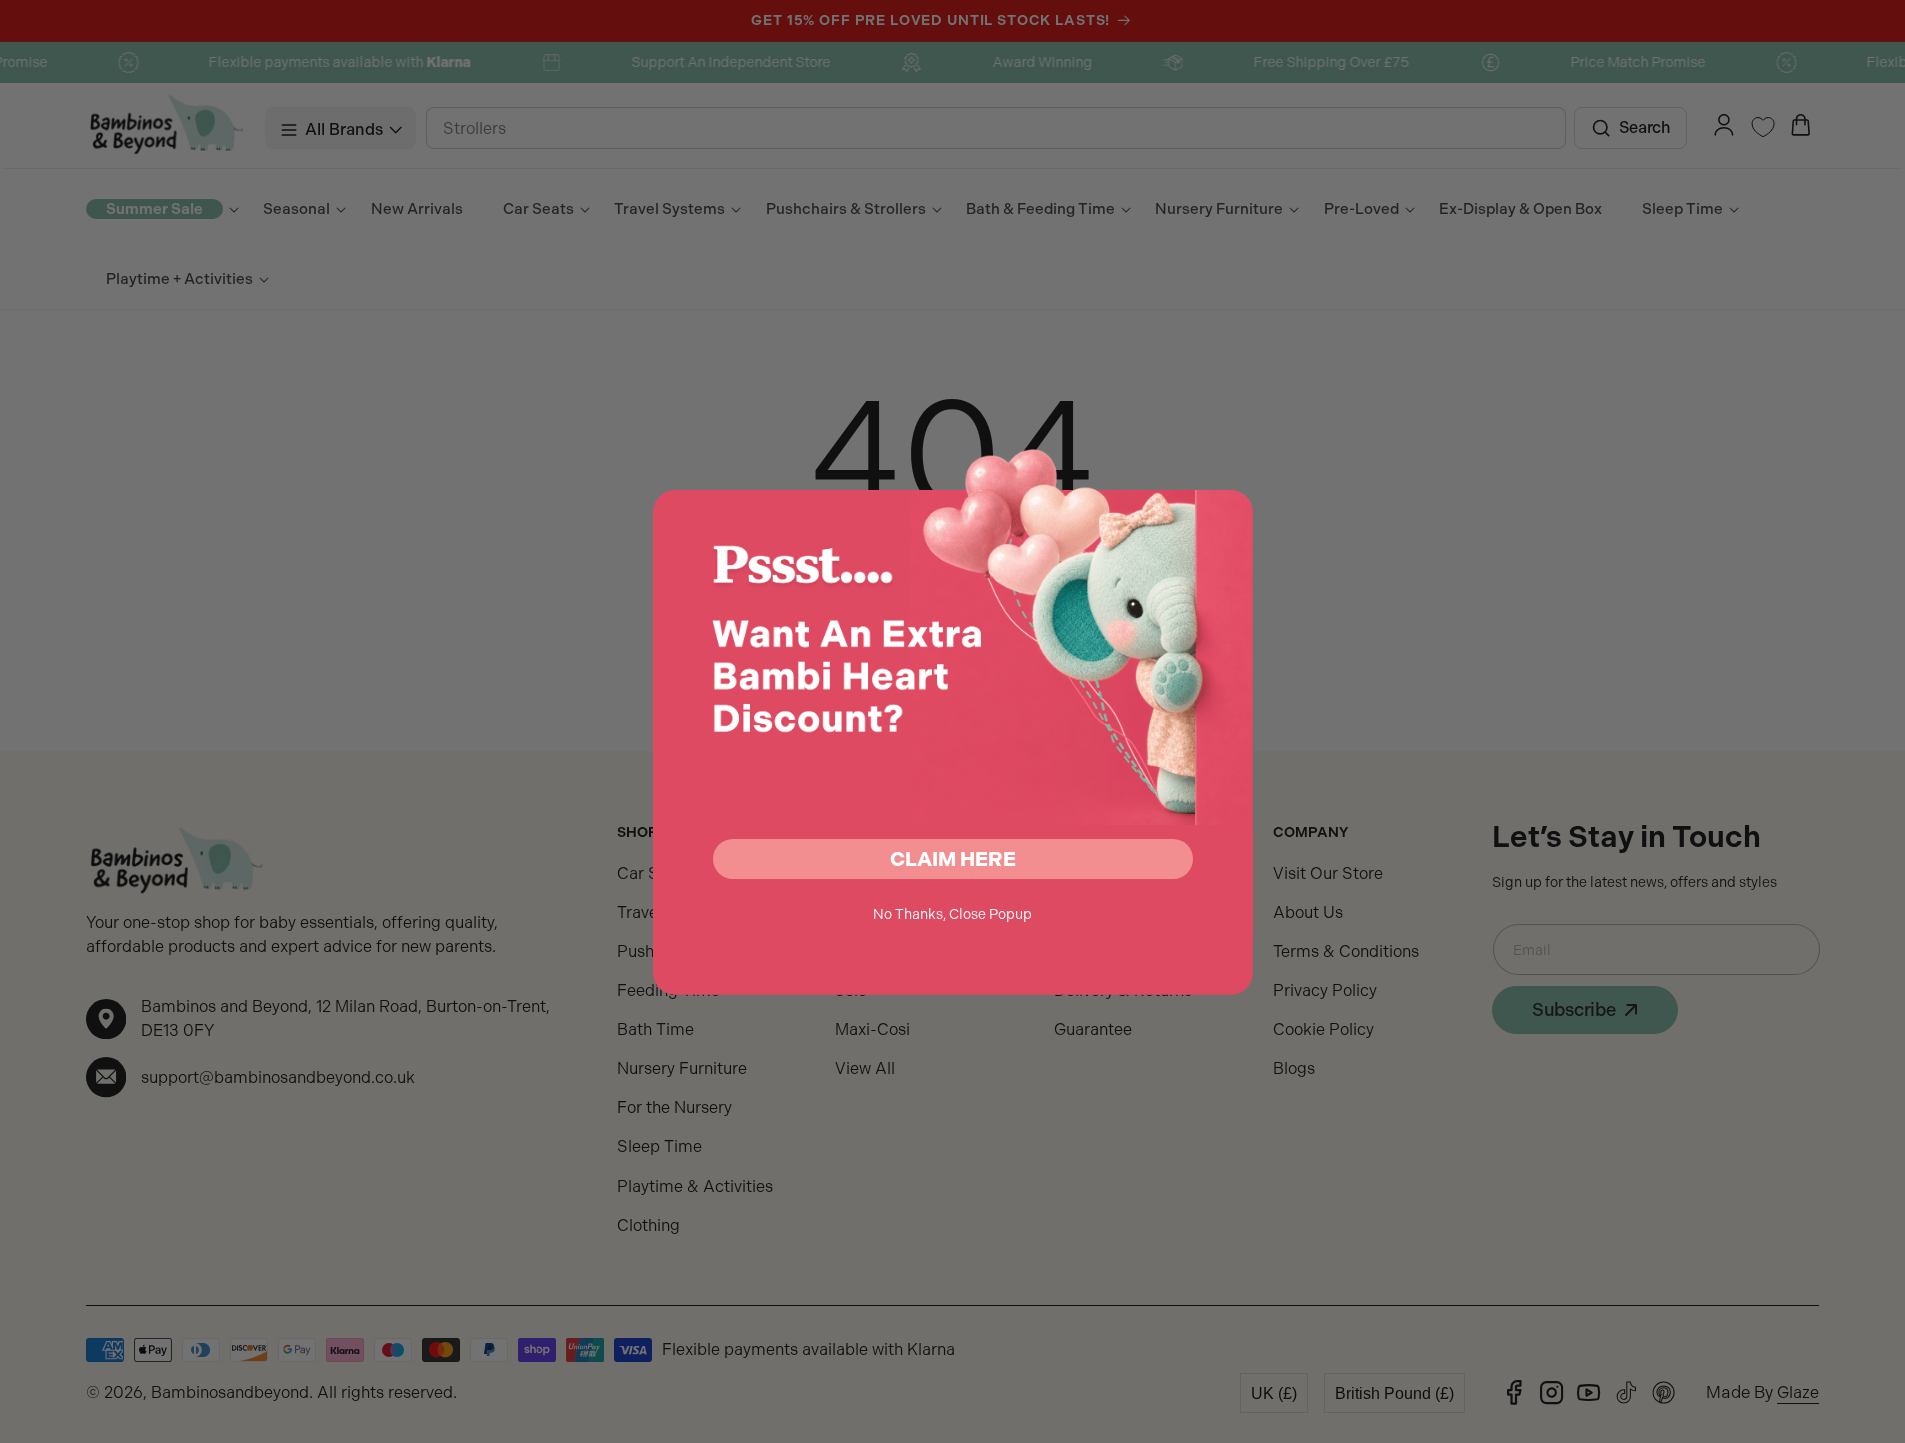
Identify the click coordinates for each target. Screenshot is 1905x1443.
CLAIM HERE (953, 859)
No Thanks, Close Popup (952, 914)
